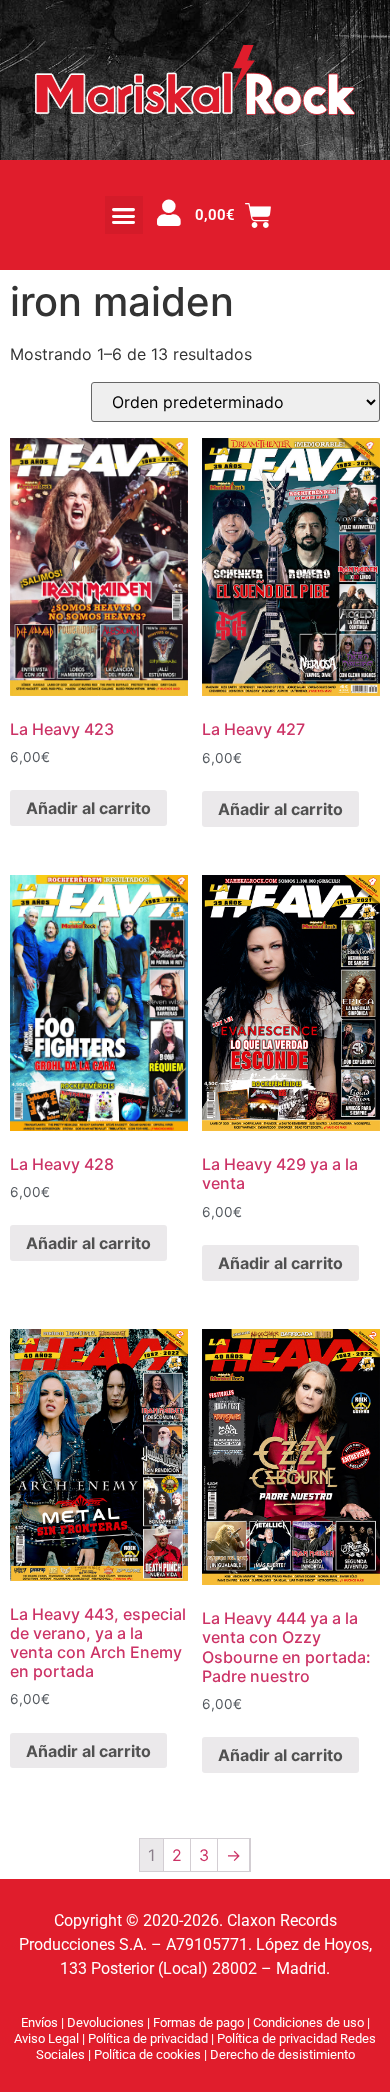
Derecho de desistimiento (282, 2054)
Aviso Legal (48, 2038)
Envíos (39, 2022)
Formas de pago (198, 2022)
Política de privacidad (149, 2038)
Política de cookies (149, 2054)
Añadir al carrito (88, 808)
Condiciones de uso (308, 2022)
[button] (124, 215)
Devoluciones (105, 2022)
